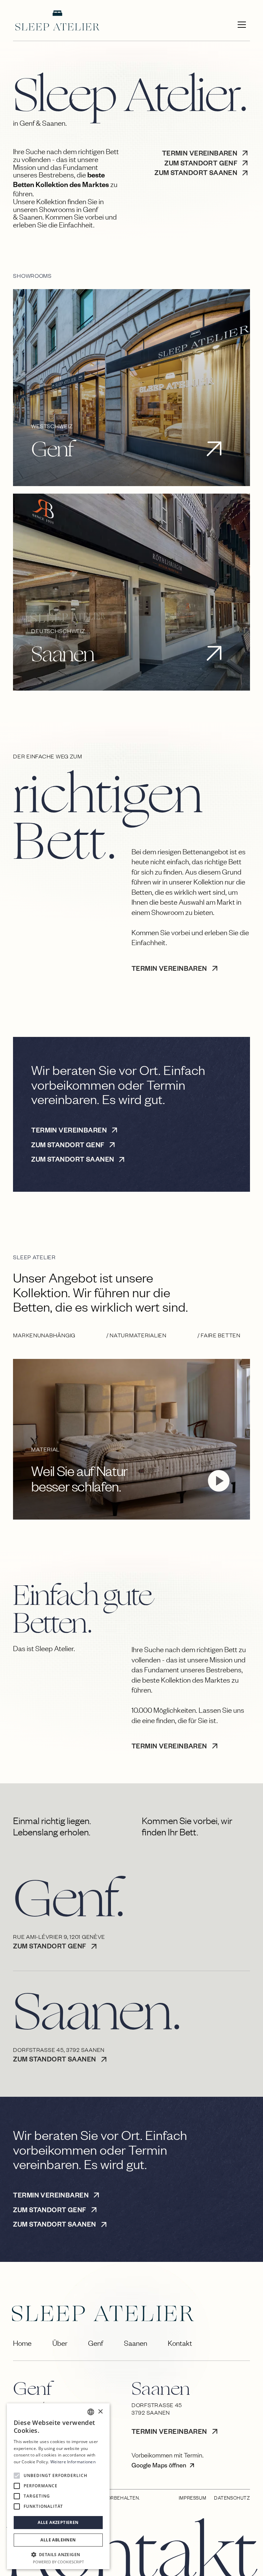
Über (60, 2343)
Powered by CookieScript (58, 2562)
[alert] (58, 2486)
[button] (242, 25)
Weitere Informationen (73, 2462)
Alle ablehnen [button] (58, 2540)
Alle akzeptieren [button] (58, 2522)
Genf (96, 2343)
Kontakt (180, 2343)
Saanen (136, 2343)
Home (22, 2343)
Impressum (192, 2498)
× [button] (100, 2412)
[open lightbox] (219, 1481)
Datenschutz (232, 2498)
